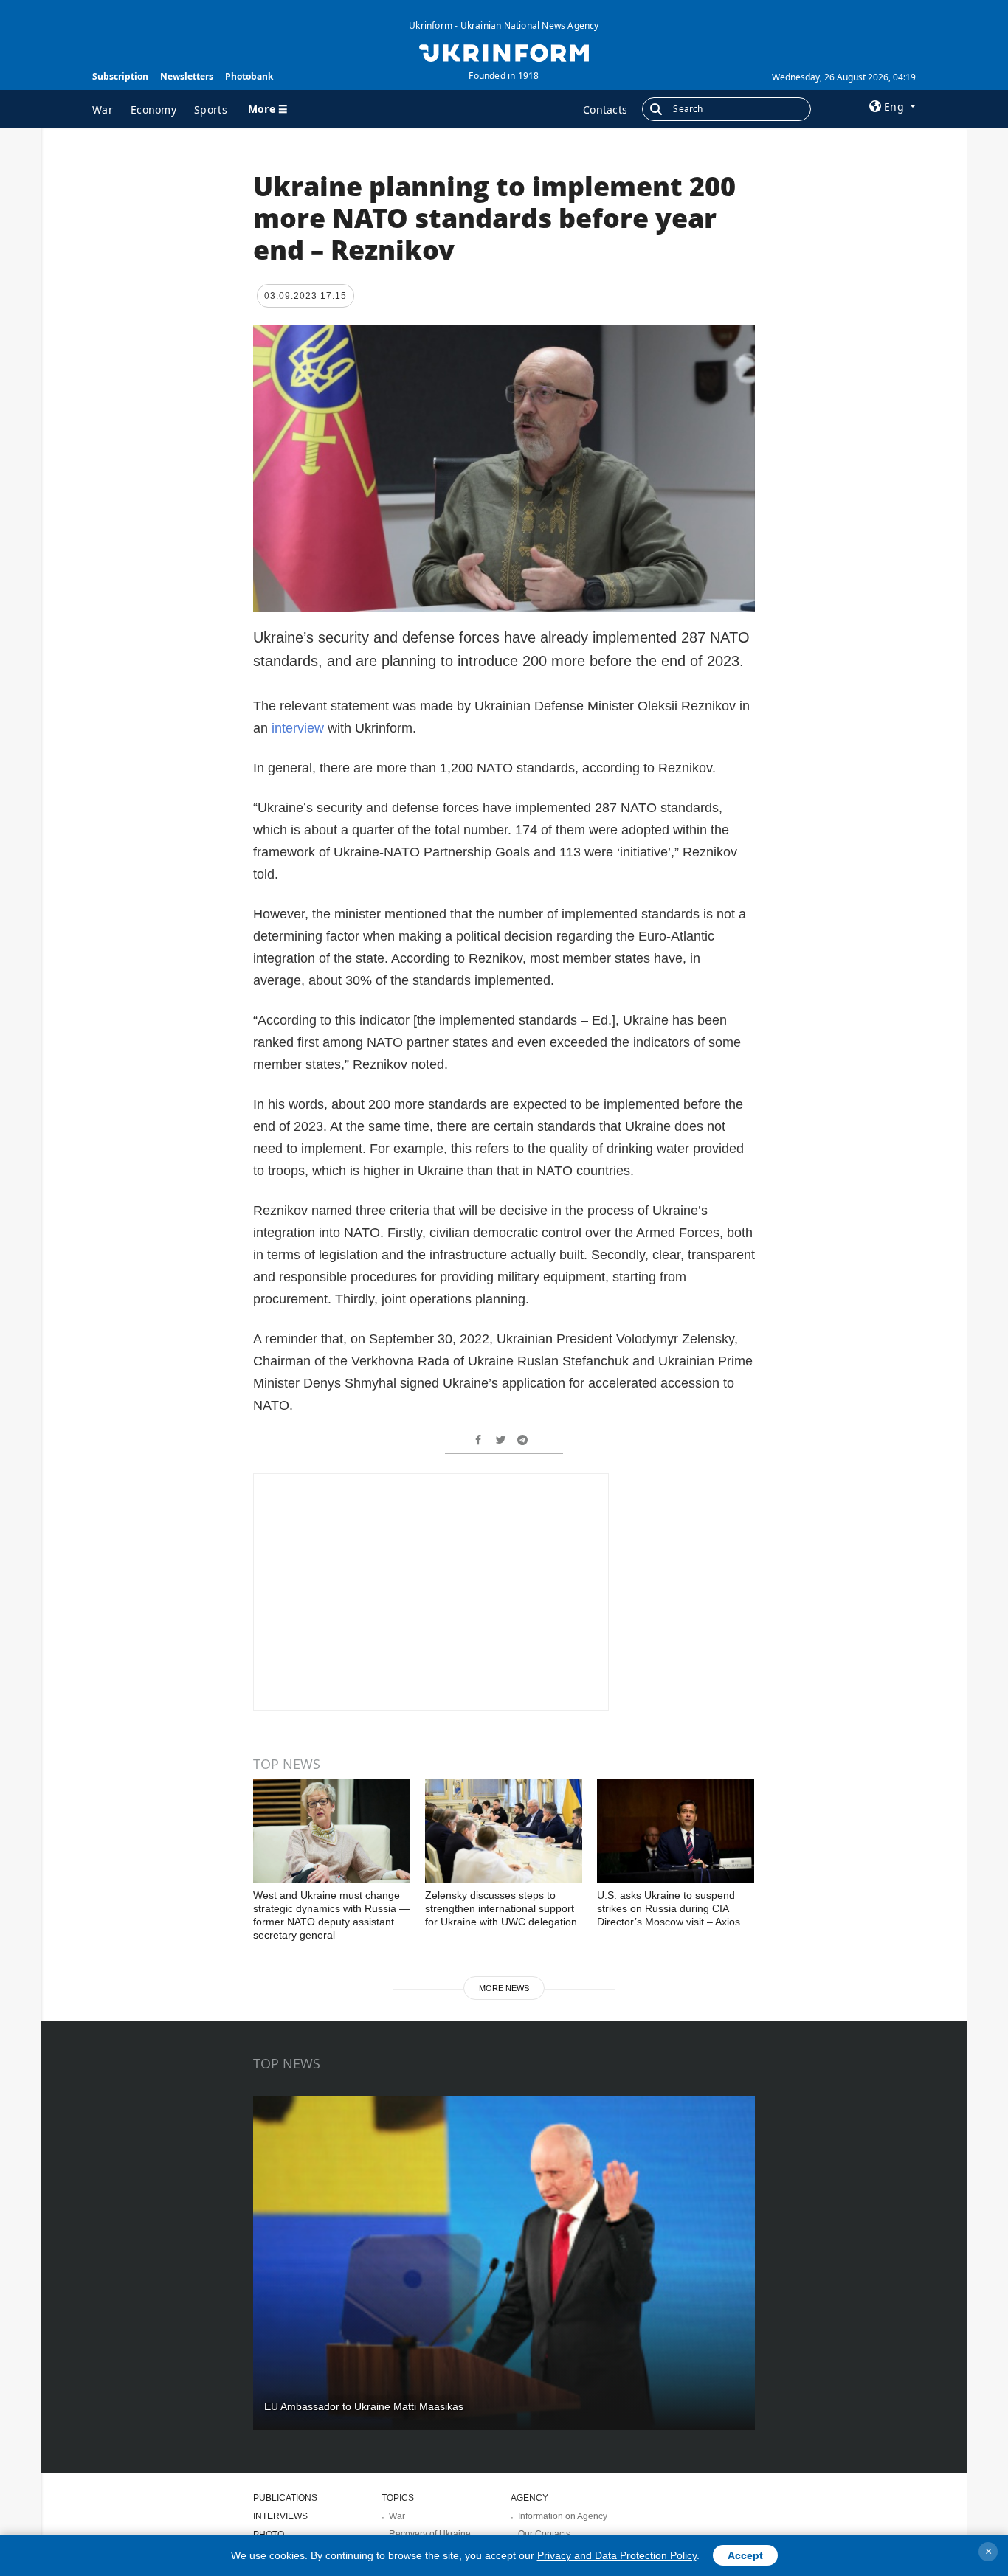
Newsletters (187, 76)
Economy (153, 110)
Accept (745, 2555)
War (103, 110)
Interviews (280, 2516)
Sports (211, 110)
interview (300, 728)
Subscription (120, 76)
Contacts (605, 110)
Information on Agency (563, 2516)
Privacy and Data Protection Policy (617, 2555)
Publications (285, 2498)
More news (504, 1988)
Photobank (249, 76)
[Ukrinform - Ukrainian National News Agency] (504, 52)
